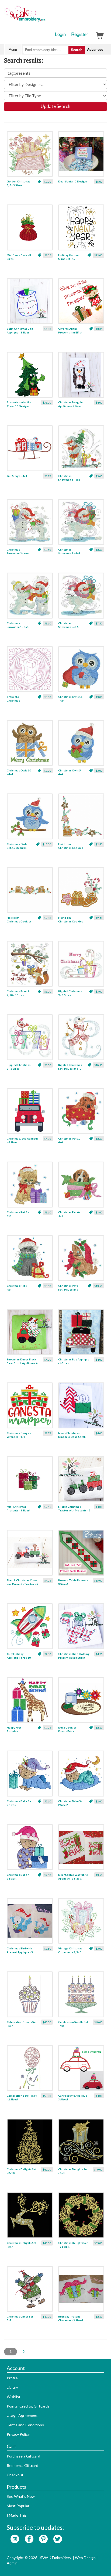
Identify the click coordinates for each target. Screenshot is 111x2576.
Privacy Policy (18, 2434)
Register (80, 34)
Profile (12, 2378)
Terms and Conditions (25, 2425)
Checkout (15, 2475)
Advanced (95, 49)
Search (77, 50)
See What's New (21, 2496)
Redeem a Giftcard (22, 2465)
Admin (12, 2563)
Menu (13, 49)
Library (12, 2387)
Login (60, 34)
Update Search (55, 106)
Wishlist (14, 2397)
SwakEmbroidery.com (44, 16)
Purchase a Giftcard (23, 2456)
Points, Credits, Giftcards (28, 2406)
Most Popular (18, 2506)
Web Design (85, 2558)
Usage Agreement (22, 2415)
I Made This (17, 2515)
